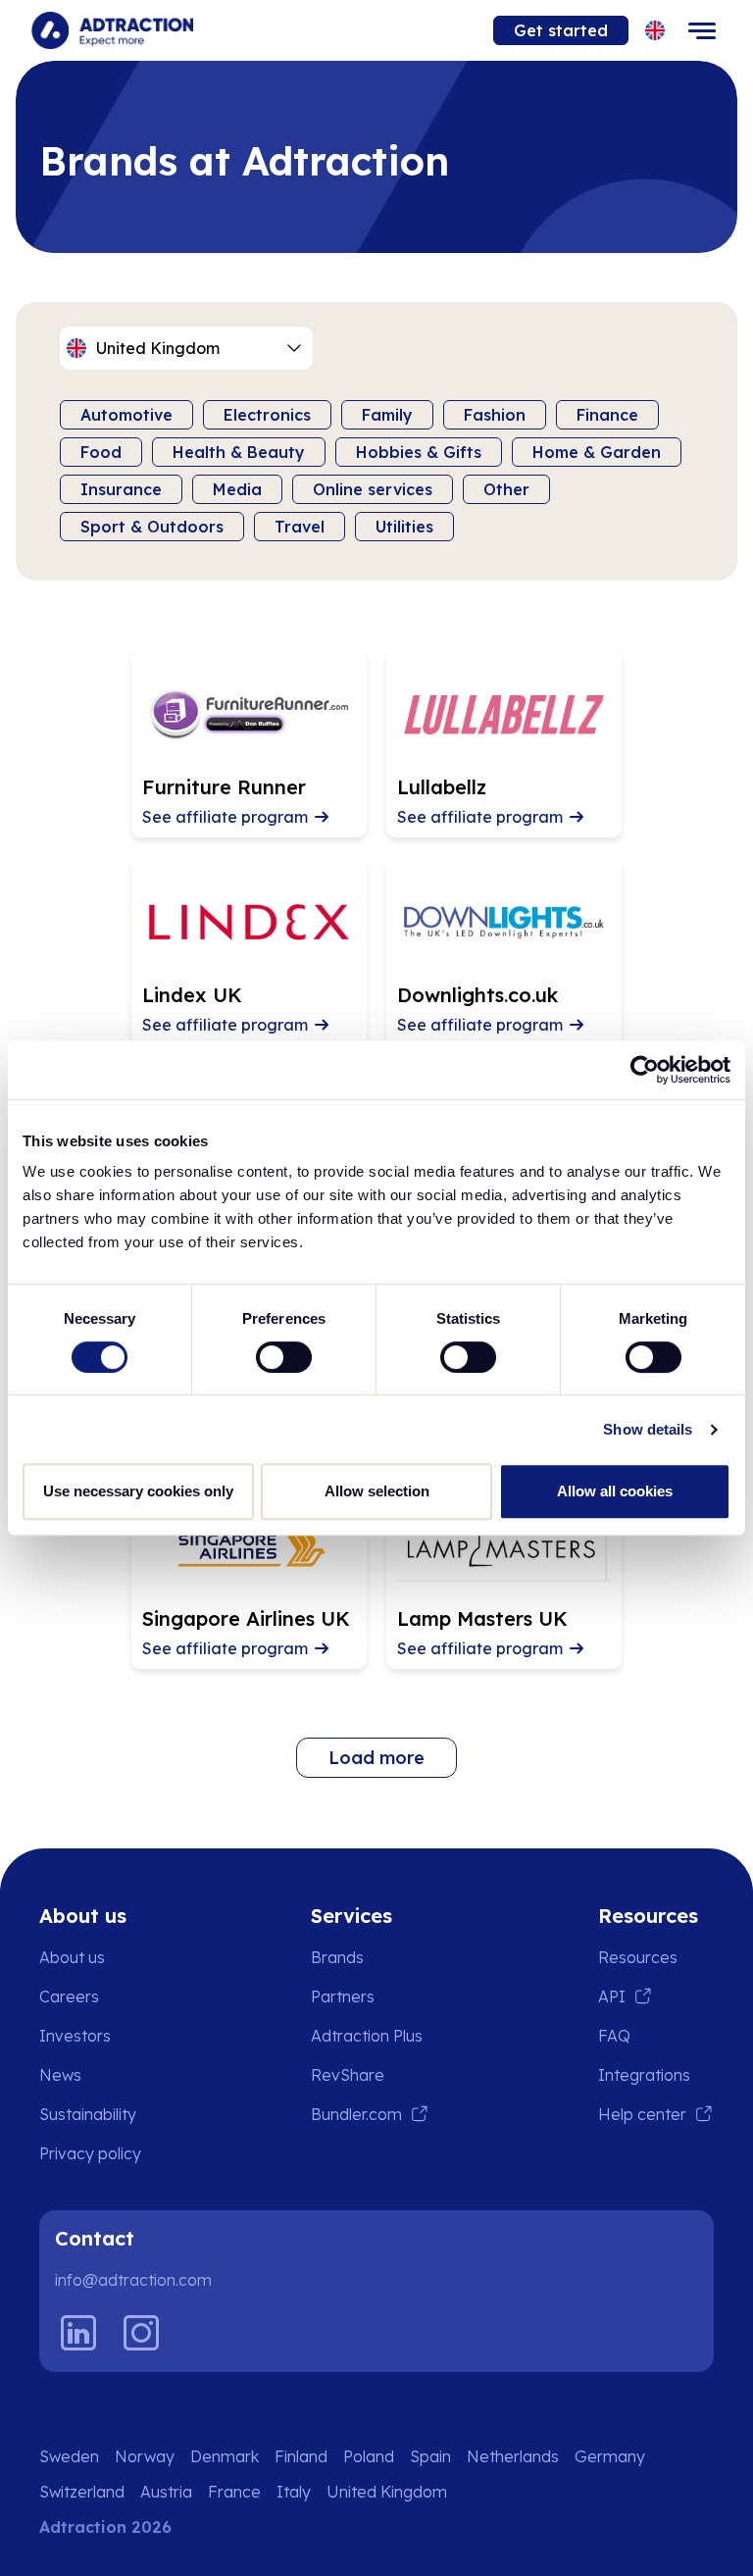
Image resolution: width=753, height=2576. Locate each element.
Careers (69, 1996)
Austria (166, 2492)
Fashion (495, 415)
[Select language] (655, 31)
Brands (337, 1957)
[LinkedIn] (78, 2333)
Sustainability (88, 2114)
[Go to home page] (112, 30)
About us (72, 1957)
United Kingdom (387, 2492)
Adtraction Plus (367, 2036)
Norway (145, 2456)
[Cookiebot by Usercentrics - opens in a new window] (645, 1070)
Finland (301, 2456)
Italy (294, 2492)
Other (506, 489)
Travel (300, 527)
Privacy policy (90, 2153)
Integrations (644, 2075)
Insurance (121, 489)
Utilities (404, 527)
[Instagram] (141, 2333)
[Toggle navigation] (702, 30)
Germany (610, 2456)
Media (237, 489)
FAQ (614, 2036)
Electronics (267, 415)
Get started (561, 30)
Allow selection (377, 1491)
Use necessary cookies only (138, 1491)
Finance (607, 415)
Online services (373, 489)
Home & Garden (597, 452)
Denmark (225, 2456)
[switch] (284, 1357)
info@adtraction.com (133, 2280)
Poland (369, 2456)
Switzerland (82, 2492)
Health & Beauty (239, 452)
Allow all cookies (615, 1491)
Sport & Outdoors (152, 527)
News (60, 2075)
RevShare (348, 2075)
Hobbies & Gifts (419, 452)
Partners (343, 1996)
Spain (430, 2456)
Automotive (126, 415)
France (234, 2492)
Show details (648, 1429)
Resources (638, 1957)
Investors (75, 2036)
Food (101, 452)
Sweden (69, 2456)
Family (387, 415)
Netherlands (513, 2456)
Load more (376, 1758)
